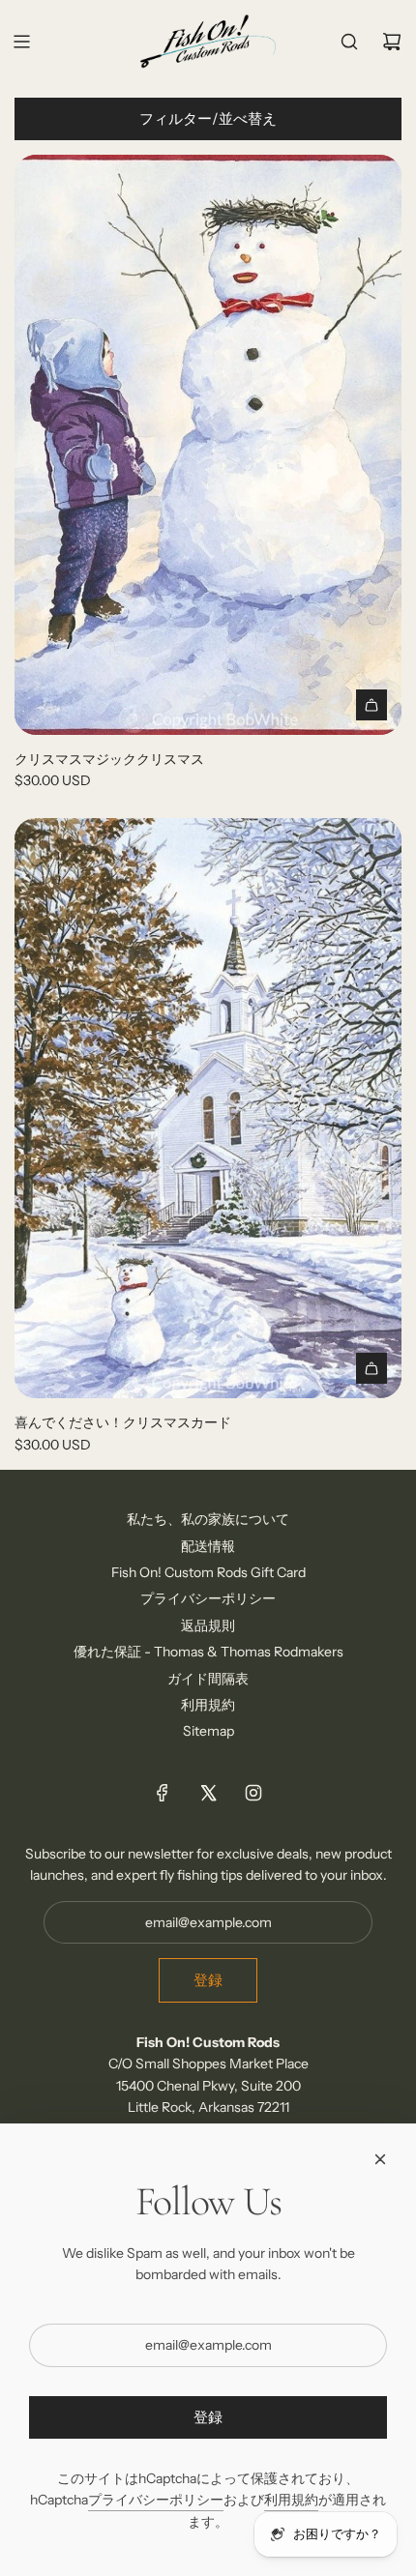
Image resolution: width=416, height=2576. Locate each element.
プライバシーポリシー (156, 2500)
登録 (208, 1980)
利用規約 (291, 2500)
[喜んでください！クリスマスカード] (208, 1108)
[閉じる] (380, 2159)
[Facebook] (163, 1793)
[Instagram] (253, 1793)
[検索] (349, 42)
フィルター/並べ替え (208, 118)
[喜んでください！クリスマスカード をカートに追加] (371, 1368)
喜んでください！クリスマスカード (123, 1422)
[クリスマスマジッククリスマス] (208, 445)
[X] (208, 1793)
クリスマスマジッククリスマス (109, 759)
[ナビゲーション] (21, 42)
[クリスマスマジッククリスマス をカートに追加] (371, 705)
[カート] (392, 42)
